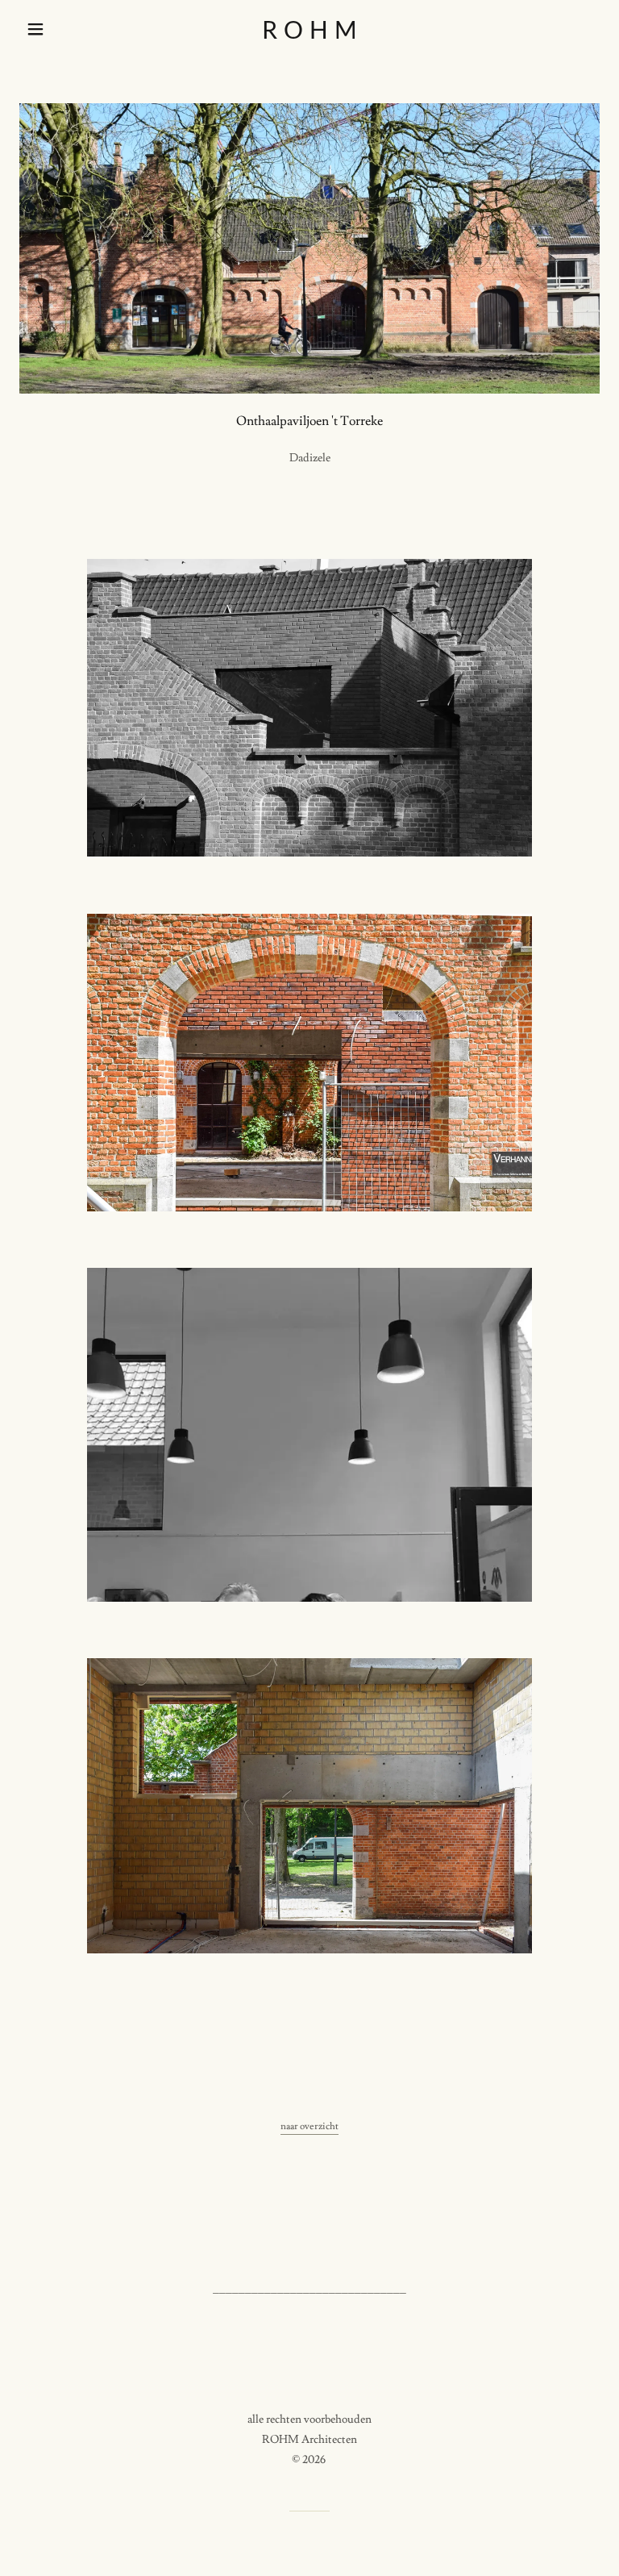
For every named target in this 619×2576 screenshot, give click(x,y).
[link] (309, 35)
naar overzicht (309, 2126)
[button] (63, 29)
